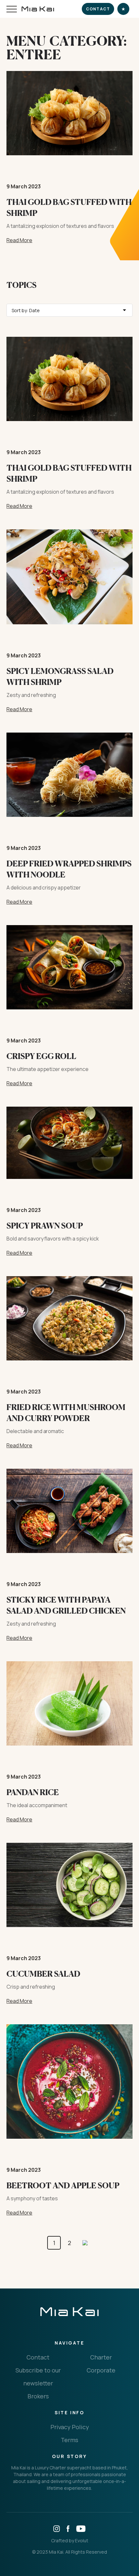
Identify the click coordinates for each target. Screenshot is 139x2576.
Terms (69, 2440)
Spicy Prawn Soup (45, 1226)
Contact (98, 9)
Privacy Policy (70, 2427)
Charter (101, 2357)
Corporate (101, 2370)
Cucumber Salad (43, 1974)
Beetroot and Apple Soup (63, 2186)
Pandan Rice (33, 1792)
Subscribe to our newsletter (38, 2377)
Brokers (38, 2396)
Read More (19, 240)
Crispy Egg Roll (41, 1056)
